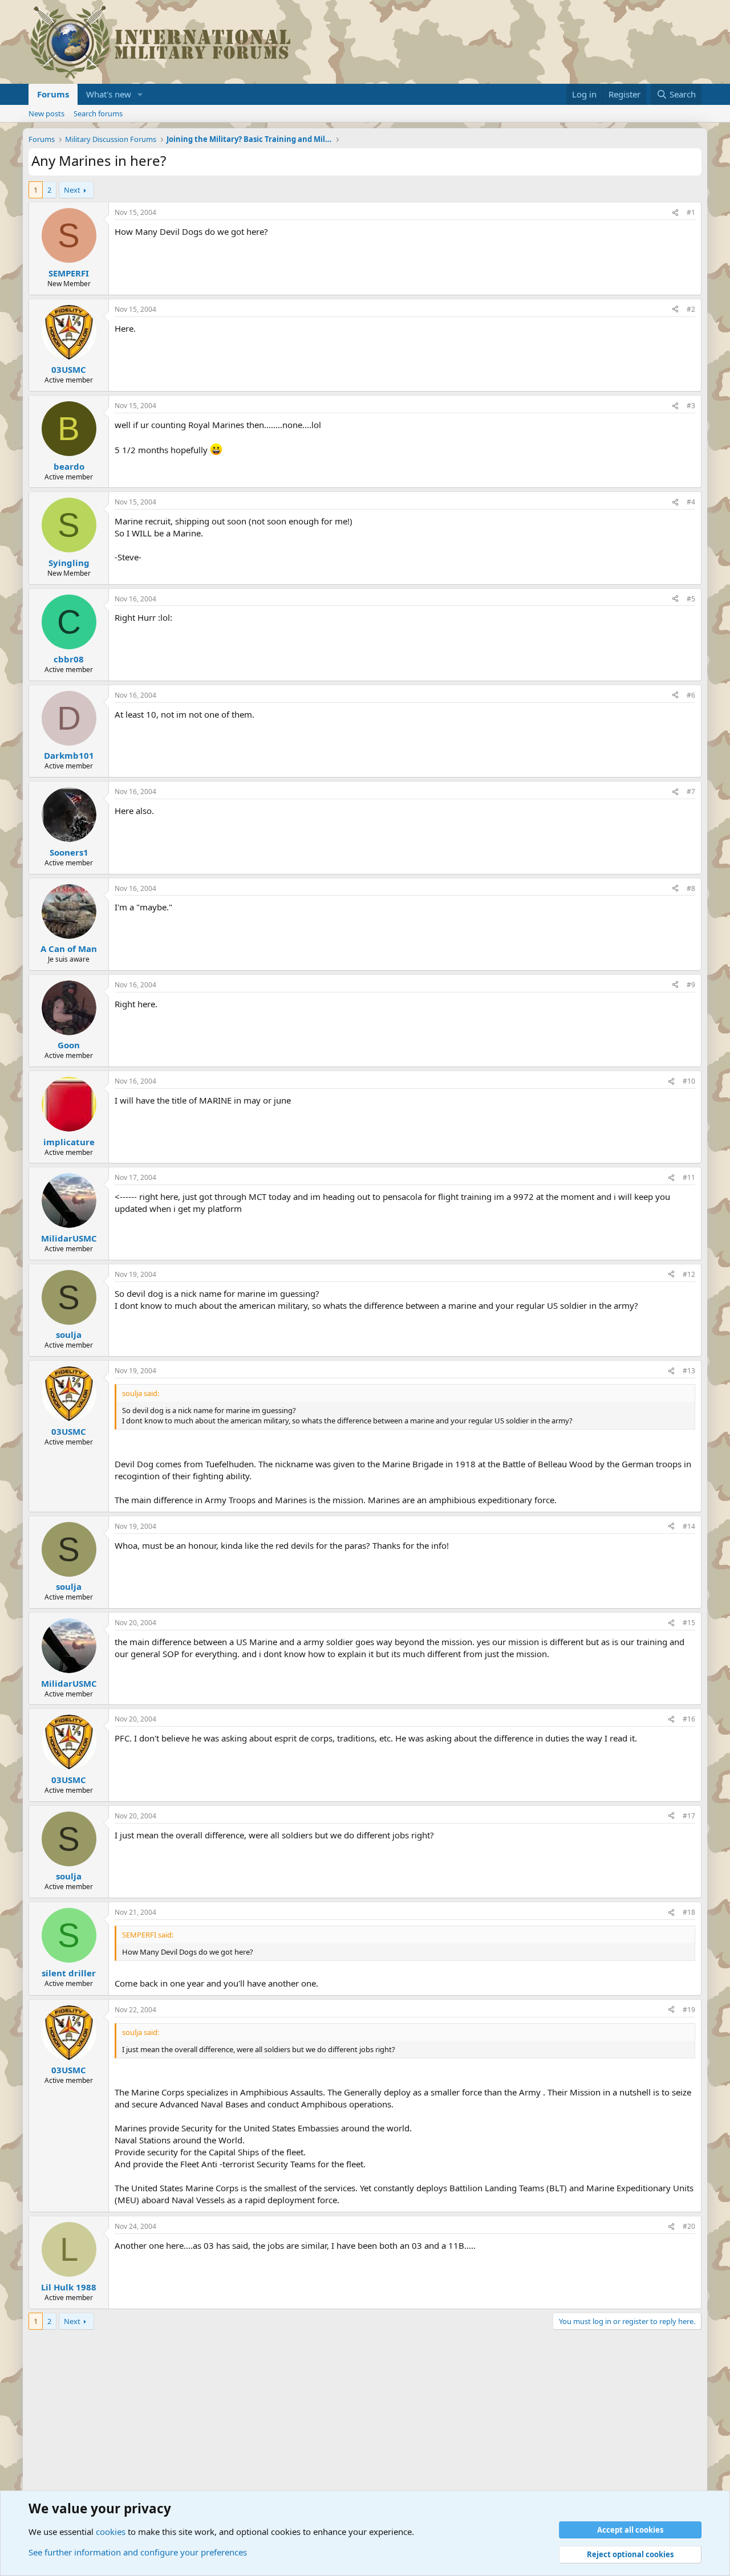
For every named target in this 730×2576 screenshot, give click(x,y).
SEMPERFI (69, 273)
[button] (140, 94)
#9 (691, 985)
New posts (46, 113)
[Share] (675, 213)
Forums (53, 94)
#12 (689, 1274)
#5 (691, 599)
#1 (691, 212)
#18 (689, 1912)
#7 (691, 791)
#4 (691, 502)
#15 (689, 1623)
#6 (691, 695)
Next (72, 190)
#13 (689, 1371)
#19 (689, 2010)
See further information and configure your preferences (138, 2552)
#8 (691, 888)
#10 (689, 1081)
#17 (689, 1816)
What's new (109, 94)
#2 (691, 309)
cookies (111, 2532)
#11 (689, 1177)
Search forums (98, 113)
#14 (689, 1526)
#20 (689, 2226)
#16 (689, 1719)
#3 (691, 406)
